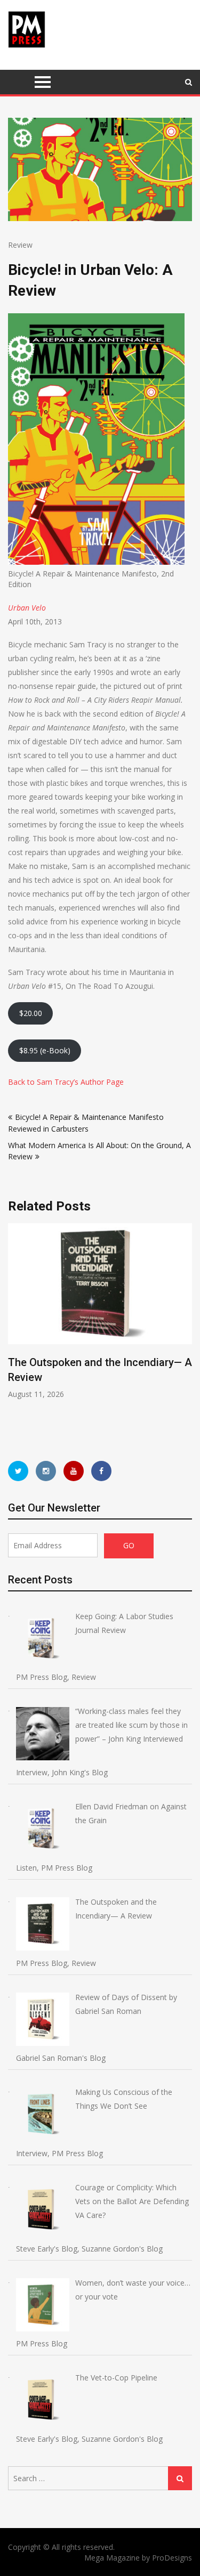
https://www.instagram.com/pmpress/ (46, 1471)
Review (20, 245)
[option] (100, 1311)
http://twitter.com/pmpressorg (18, 1471)
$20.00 (31, 1013)
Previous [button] (15, 1332)
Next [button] (185, 1332)
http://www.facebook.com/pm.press (101, 1471)
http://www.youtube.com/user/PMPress (74, 1471)
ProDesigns (172, 2558)
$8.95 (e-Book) (45, 1050)
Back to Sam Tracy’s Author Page (66, 1082)
